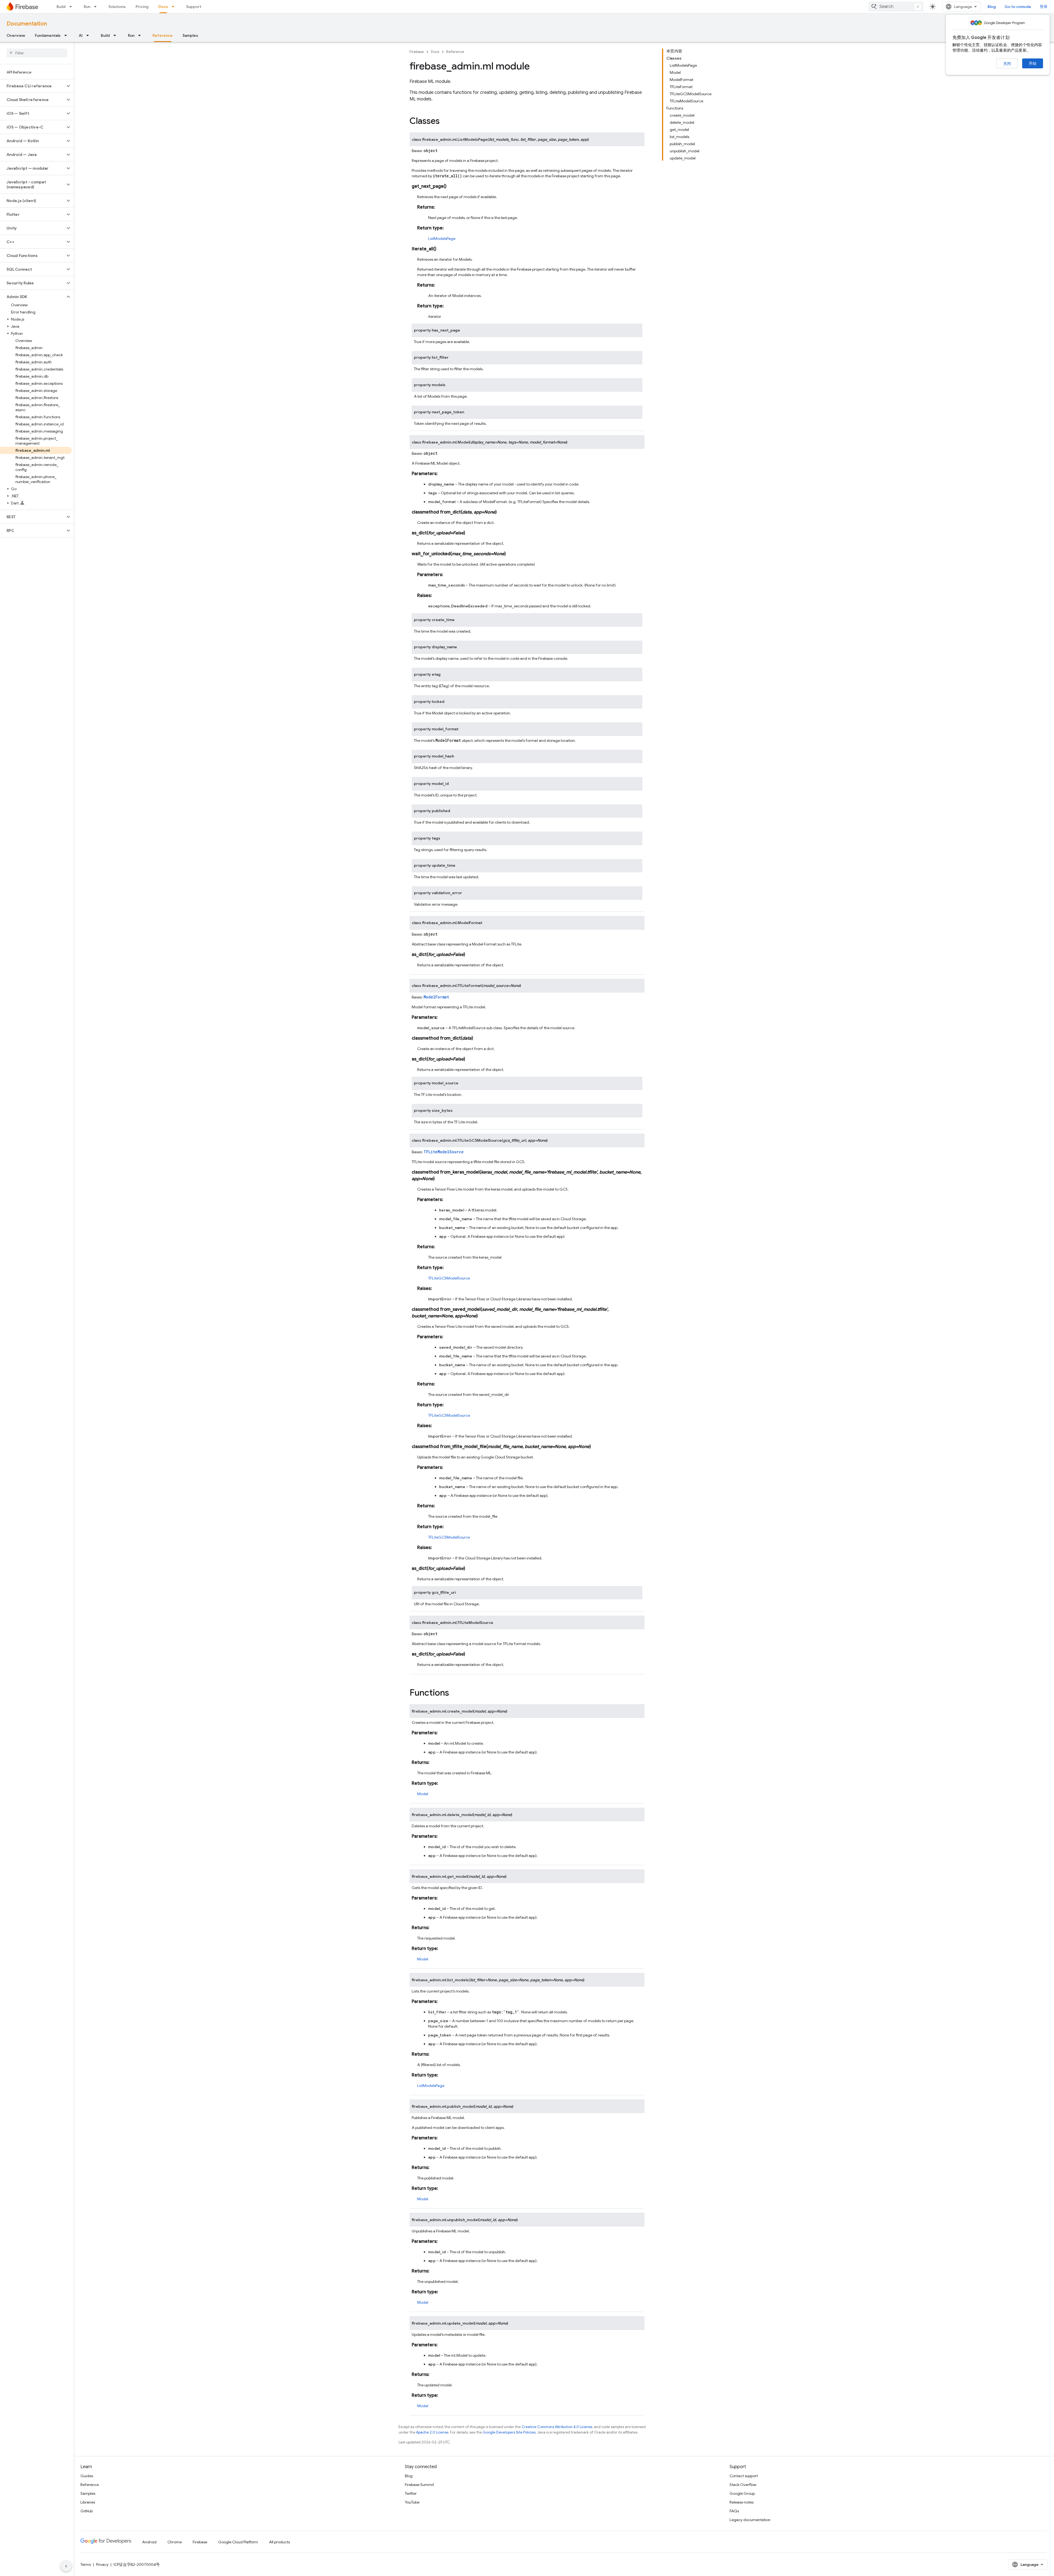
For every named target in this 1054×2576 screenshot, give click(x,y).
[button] (33, 86)
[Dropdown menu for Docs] (175, 7)
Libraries (88, 2502)
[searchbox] (37, 53)
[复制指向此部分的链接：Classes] (445, 122)
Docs (163, 7)
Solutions (117, 7)
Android (149, 2542)
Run (87, 7)
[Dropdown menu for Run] (97, 7)
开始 (1033, 63)
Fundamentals (48, 35)
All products (279, 2542)
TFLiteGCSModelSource (449, 1278)
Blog (992, 7)
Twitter (411, 2493)
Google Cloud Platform (238, 2542)
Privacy (102, 2564)
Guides (87, 2476)
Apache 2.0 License (432, 2432)
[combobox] (896, 7)
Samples (190, 35)
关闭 (1007, 64)
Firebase (417, 52)
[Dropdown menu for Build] (72, 7)
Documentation (27, 24)
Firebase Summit (419, 2485)
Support (194, 7)
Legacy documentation (750, 2520)
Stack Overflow (743, 2485)
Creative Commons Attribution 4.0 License (557, 2427)
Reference (163, 35)
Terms (86, 2564)
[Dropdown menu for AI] (89, 35)
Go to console (1018, 7)
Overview (16, 35)
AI (81, 35)
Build (61, 7)
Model (423, 1794)
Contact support (744, 2476)
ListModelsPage (442, 238)
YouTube (412, 2502)
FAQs (734, 2511)
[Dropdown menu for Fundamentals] (67, 35)
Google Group (742, 2493)
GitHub (87, 2511)
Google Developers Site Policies (509, 2432)
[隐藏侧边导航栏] (66, 2566)
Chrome (175, 2542)
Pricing (142, 7)
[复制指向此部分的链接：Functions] (455, 1693)
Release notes (742, 2502)
